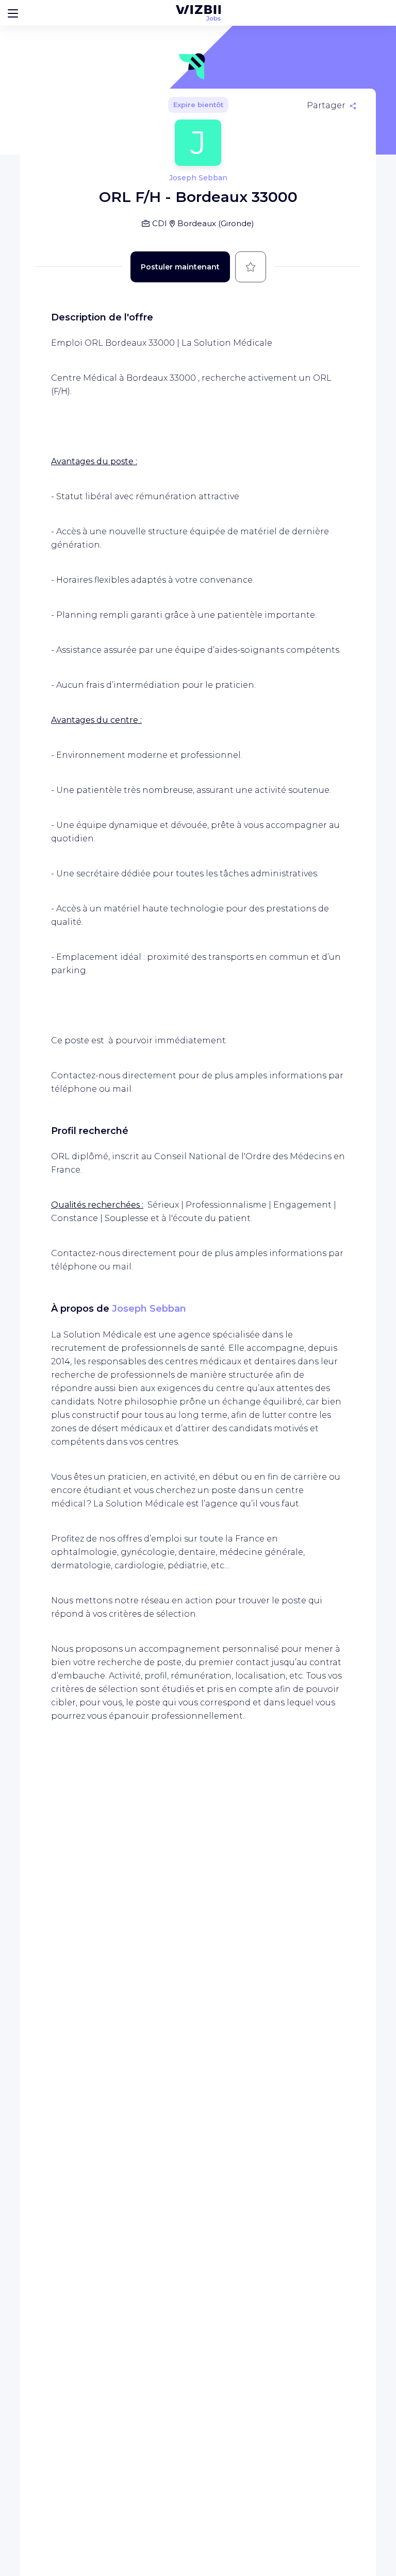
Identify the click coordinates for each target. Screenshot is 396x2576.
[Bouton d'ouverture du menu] (13, 13)
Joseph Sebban (149, 1309)
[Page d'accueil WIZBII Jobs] (198, 13)
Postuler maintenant (180, 267)
